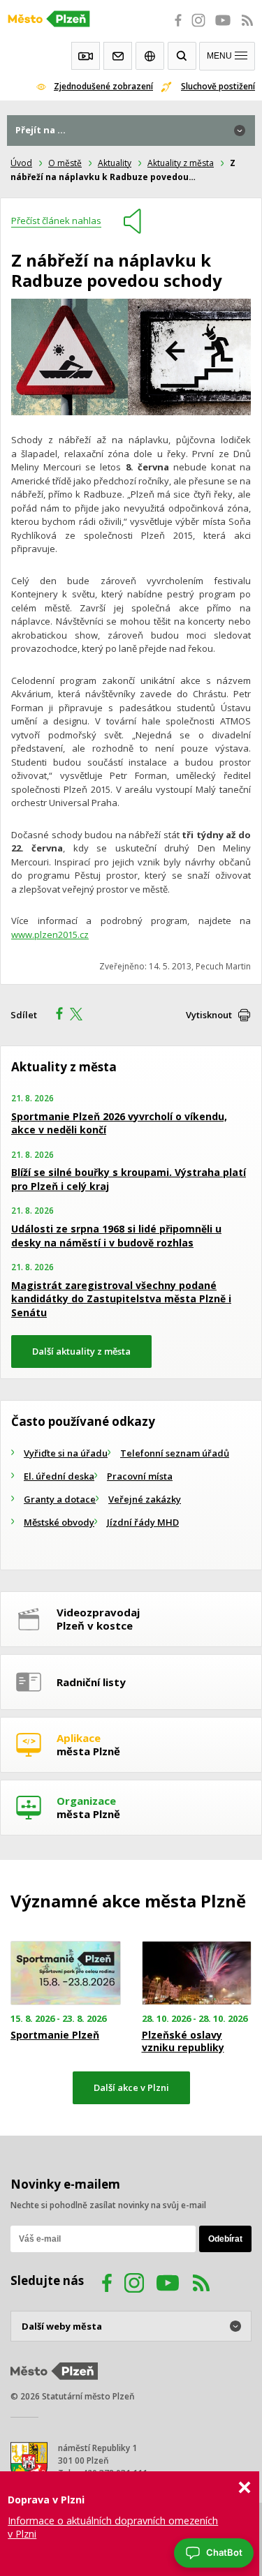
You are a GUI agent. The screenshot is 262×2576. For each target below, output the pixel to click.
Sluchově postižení (218, 86)
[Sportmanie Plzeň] (66, 1973)
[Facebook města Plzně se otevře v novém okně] (174, 28)
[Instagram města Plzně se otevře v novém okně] (198, 28)
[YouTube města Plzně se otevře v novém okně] (223, 28)
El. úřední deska (59, 1476)
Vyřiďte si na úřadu (66, 1453)
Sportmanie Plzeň (55, 2035)
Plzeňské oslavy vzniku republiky (183, 2041)
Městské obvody (59, 1522)
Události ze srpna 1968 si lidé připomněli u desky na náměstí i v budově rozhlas (116, 1236)
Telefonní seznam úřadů (175, 1453)
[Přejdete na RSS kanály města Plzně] (247, 28)
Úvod (21, 163)
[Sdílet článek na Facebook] (55, 1015)
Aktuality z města (181, 163)
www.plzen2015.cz (50, 935)
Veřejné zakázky (145, 1499)
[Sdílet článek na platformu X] (81, 1015)
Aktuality (115, 163)
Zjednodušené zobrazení (103, 86)
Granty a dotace (60, 1499)
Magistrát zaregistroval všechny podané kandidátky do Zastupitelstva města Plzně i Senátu (121, 1299)
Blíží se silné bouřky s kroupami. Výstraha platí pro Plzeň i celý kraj (129, 1179)
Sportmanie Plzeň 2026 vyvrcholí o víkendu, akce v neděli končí (119, 1123)
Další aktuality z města (81, 1351)
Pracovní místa (140, 1476)
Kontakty (118, 56)
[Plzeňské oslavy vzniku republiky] (197, 1973)
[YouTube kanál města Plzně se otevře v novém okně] (168, 2285)
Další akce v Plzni (131, 2087)
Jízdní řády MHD (143, 1522)
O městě (65, 163)
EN (150, 56)
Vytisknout (209, 1015)
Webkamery (86, 56)
